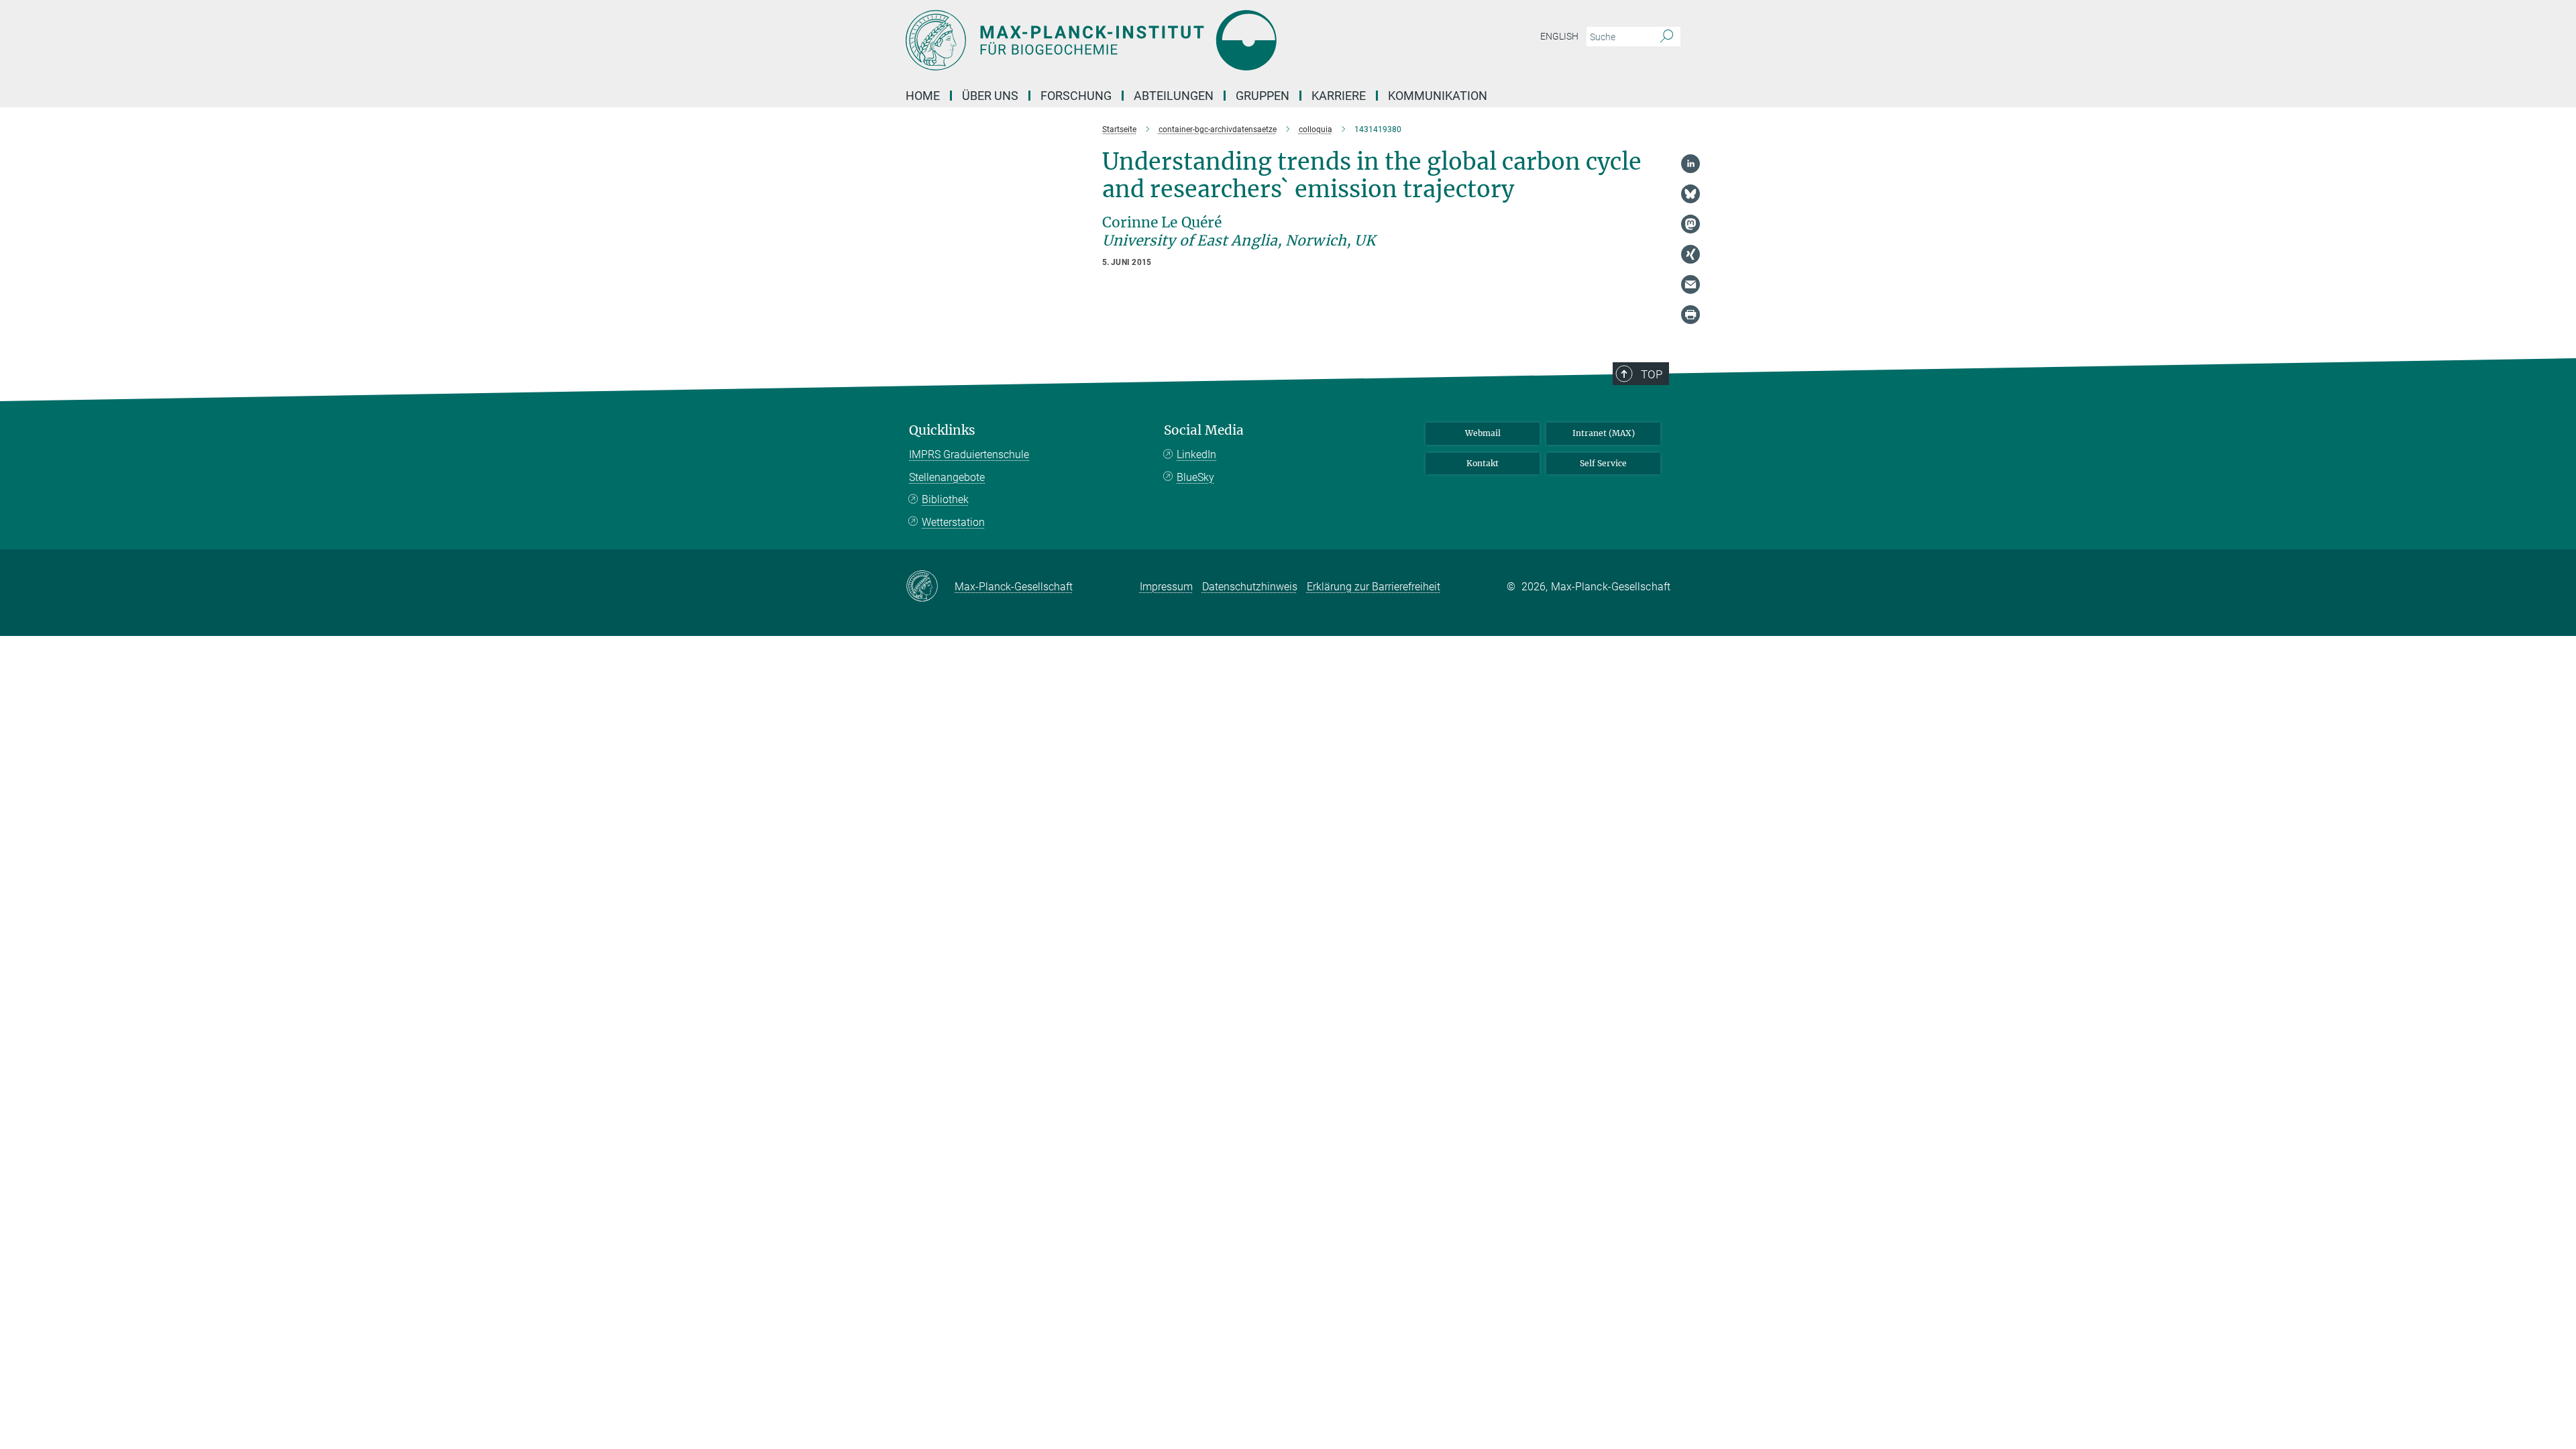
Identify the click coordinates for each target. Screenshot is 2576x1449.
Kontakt (1483, 463)
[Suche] (1667, 37)
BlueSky (1195, 477)
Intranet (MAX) (1604, 433)
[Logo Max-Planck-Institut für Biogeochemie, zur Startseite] (1157, 40)
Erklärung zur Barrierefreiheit (1374, 587)
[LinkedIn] (1690, 164)
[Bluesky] (1690, 194)
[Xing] (1690, 254)
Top (1652, 374)
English (1559, 36)
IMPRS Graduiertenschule (969, 454)
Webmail (1483, 433)
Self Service (1603, 463)
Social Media (1204, 430)
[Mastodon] (1690, 224)
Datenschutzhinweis (1250, 587)
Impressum (1166, 587)
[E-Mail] (1690, 284)
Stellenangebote (947, 477)
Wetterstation (953, 522)
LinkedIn (1196, 454)
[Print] (1690, 315)
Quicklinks (942, 430)
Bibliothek (945, 499)
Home (923, 96)
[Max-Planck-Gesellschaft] (930, 587)
